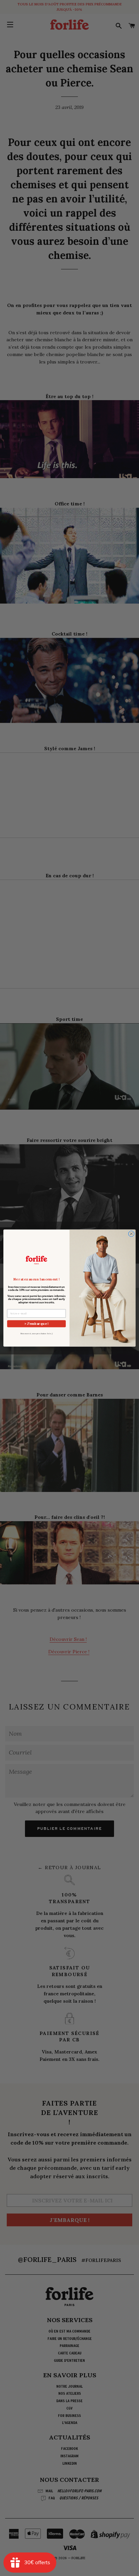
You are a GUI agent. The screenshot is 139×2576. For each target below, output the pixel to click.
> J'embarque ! (36, 1324)
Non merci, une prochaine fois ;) (36, 1334)
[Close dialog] (131, 1234)
